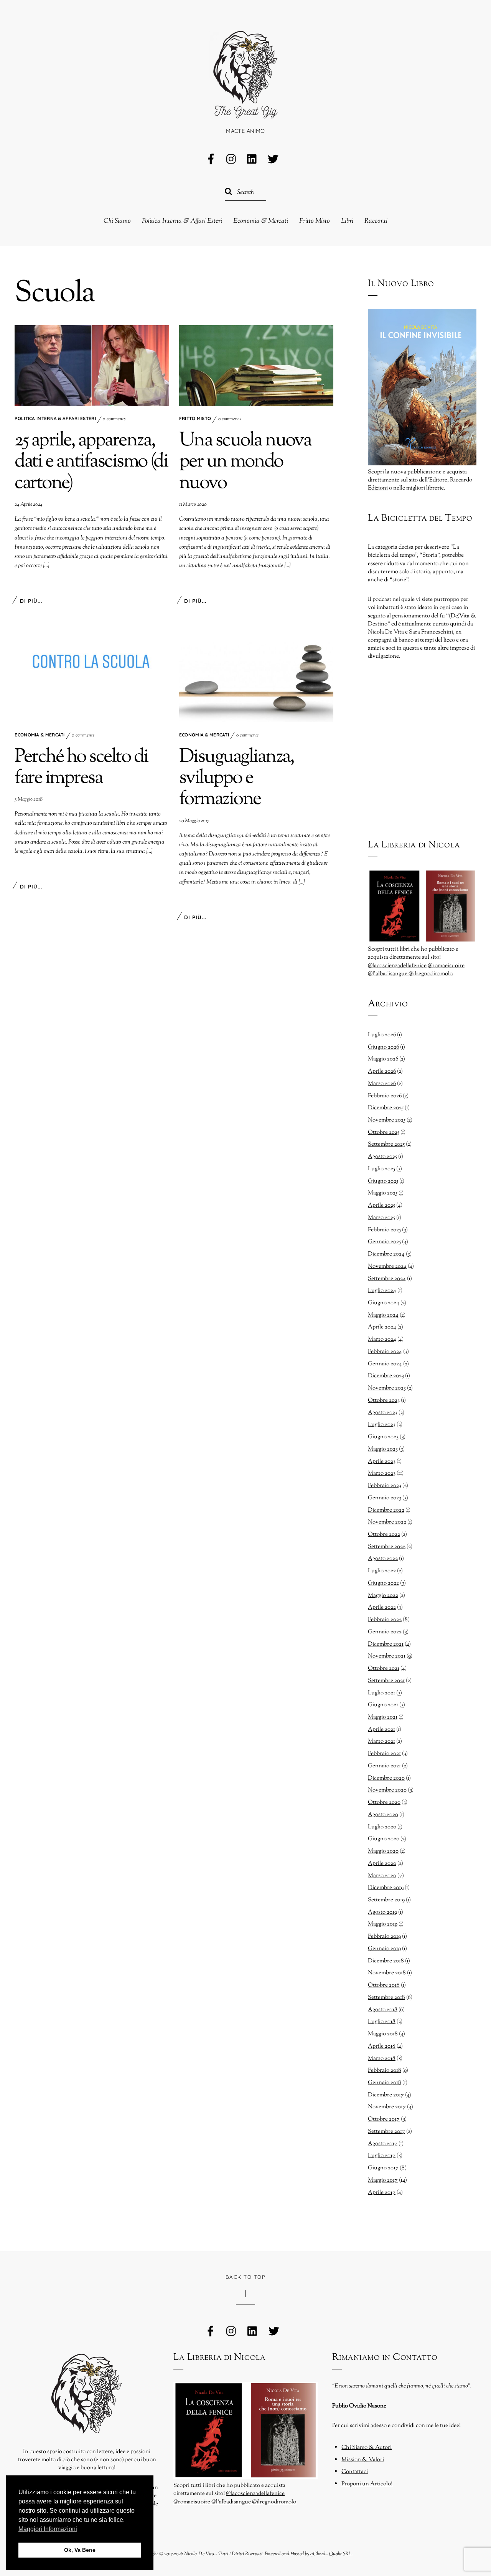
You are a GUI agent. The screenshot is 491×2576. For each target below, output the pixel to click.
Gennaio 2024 (385, 1364)
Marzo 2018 (382, 2058)
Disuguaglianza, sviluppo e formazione (237, 778)
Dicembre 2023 (386, 1376)
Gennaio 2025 (384, 1242)
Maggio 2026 (383, 1059)
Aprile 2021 (381, 1729)
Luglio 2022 (382, 1571)
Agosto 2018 (383, 2010)
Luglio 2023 (382, 1424)
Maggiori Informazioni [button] (48, 2529)
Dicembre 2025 (386, 1108)
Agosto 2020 (383, 1815)
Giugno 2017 (383, 2168)
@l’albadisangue (388, 974)
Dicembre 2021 (386, 1644)
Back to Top (245, 2277)
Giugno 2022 (383, 1583)
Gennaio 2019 (384, 1949)
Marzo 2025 (381, 1218)
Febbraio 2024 (385, 1352)
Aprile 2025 (381, 1205)
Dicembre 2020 (386, 1778)
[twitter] (273, 160)
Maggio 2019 (383, 1924)
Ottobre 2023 (384, 1400)
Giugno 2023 (383, 1437)
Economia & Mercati (261, 221)
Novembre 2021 (387, 1656)
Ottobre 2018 (384, 1985)
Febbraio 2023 (385, 1486)
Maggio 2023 (383, 1449)
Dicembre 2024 (386, 1254)
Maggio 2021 (383, 1717)
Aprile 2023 (382, 1461)
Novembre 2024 (387, 1266)
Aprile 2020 (382, 1863)
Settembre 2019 (386, 1900)
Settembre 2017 (386, 2131)
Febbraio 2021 (384, 1754)
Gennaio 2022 (385, 1632)
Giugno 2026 (383, 1047)
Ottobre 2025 (384, 1132)
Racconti (376, 221)
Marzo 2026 (382, 1084)
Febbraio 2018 (385, 2070)
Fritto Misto (315, 221)
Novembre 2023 (387, 1388)
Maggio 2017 (383, 2180)
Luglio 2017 (382, 2156)
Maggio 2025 (383, 1193)
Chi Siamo (117, 221)
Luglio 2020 (382, 1827)
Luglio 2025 (381, 1169)
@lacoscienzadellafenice (397, 966)
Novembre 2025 (387, 1120)
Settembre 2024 (387, 1279)
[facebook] (211, 160)
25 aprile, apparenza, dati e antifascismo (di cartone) (91, 462)
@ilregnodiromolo (431, 974)
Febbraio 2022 (385, 1620)
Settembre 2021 (386, 1681)
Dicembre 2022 (386, 1510)
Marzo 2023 (382, 1473)
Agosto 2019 (382, 1912)
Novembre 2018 (387, 1973)
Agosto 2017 (383, 2144)
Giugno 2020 (384, 1839)
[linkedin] (252, 160)
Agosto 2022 (383, 1559)
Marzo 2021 (381, 1741)
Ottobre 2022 (384, 1534)
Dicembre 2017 (386, 2095)
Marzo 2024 (382, 1339)
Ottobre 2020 (384, 1802)
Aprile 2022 (382, 1607)
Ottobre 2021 (384, 1668)
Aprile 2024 (382, 1327)
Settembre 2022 (387, 1547)
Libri (347, 221)
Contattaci (355, 2472)
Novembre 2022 (387, 1522)
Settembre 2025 (386, 1144)
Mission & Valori (363, 2460)
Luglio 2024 (382, 1290)
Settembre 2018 (386, 1997)
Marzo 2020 (382, 1876)
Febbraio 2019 (384, 1936)
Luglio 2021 (381, 1693)
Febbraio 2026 (385, 1096)
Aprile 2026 (382, 1071)
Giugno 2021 (383, 1705)
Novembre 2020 (387, 1790)
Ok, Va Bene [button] (80, 2550)
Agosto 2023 (383, 1413)
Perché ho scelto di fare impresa (81, 768)
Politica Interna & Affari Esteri (182, 221)
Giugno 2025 (383, 1181)
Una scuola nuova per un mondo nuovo (245, 462)
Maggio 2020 (383, 1851)
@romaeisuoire (446, 966)
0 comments (114, 419)
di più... (31, 601)
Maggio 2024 (383, 1315)
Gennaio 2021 (384, 1766)
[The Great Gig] (245, 110)
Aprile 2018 (382, 2046)
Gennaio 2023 (385, 1498)
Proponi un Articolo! (367, 2484)
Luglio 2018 (382, 2022)
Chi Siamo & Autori (367, 2447)
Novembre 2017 (387, 2107)
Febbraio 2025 (384, 1230)
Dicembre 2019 (386, 1888)
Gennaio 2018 (385, 2083)
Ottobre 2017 (384, 2119)
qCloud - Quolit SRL (331, 2554)
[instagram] (232, 160)
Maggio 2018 (383, 2034)
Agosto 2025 (382, 1156)
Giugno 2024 (384, 1303)
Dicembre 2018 (386, 1961)
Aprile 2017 (382, 2192)
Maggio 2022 (383, 1595)
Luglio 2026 (382, 1035)
